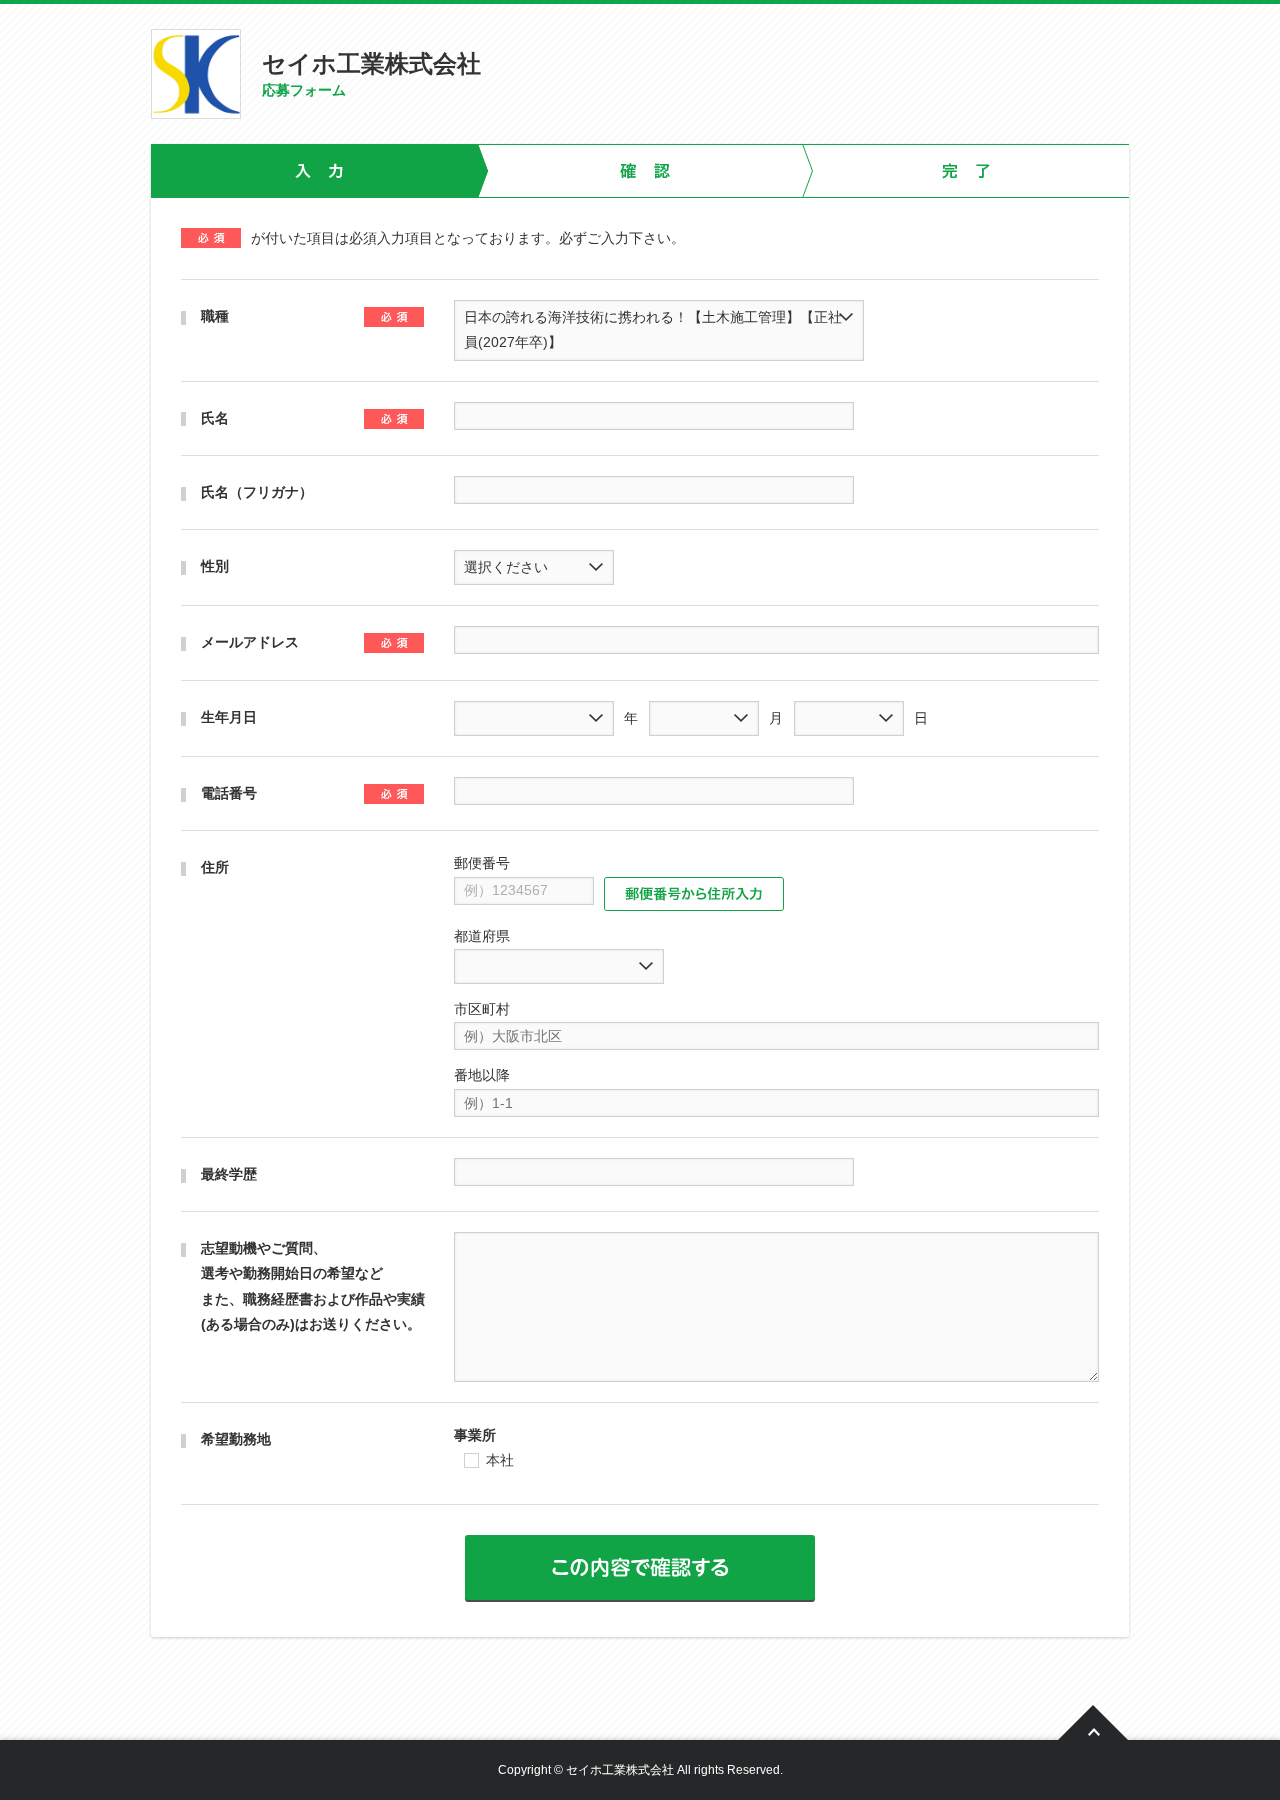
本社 (500, 1460)
